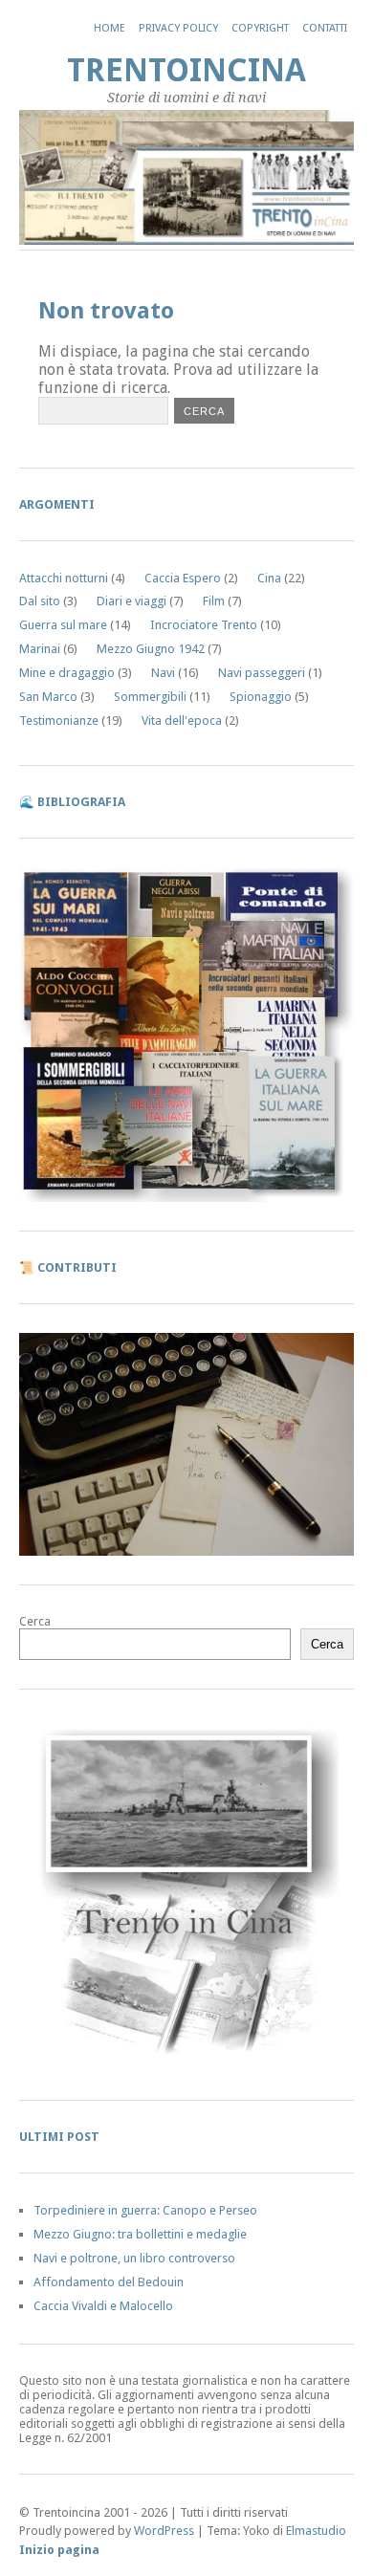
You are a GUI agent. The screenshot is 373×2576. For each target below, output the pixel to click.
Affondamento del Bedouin (109, 2282)
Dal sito (40, 601)
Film (214, 601)
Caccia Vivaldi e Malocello (103, 2306)
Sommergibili (150, 697)
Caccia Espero (183, 578)
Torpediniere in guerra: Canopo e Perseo (145, 2210)
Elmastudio (316, 2531)
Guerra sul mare (63, 625)
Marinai (40, 649)
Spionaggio (261, 697)
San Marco (48, 697)
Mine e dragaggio (67, 673)
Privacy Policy (178, 28)
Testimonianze (59, 720)
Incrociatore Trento (204, 625)
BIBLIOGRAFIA (81, 802)
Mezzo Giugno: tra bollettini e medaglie (140, 2234)
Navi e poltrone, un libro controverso (134, 2258)
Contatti (325, 28)
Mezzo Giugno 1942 (151, 649)
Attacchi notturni (64, 578)
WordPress (164, 2531)
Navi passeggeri (262, 673)
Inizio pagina (59, 2550)
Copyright (260, 28)
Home (110, 28)
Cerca (35, 1621)
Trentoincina (186, 70)
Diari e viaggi (132, 601)
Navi (163, 673)
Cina (269, 578)
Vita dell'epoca (182, 720)
